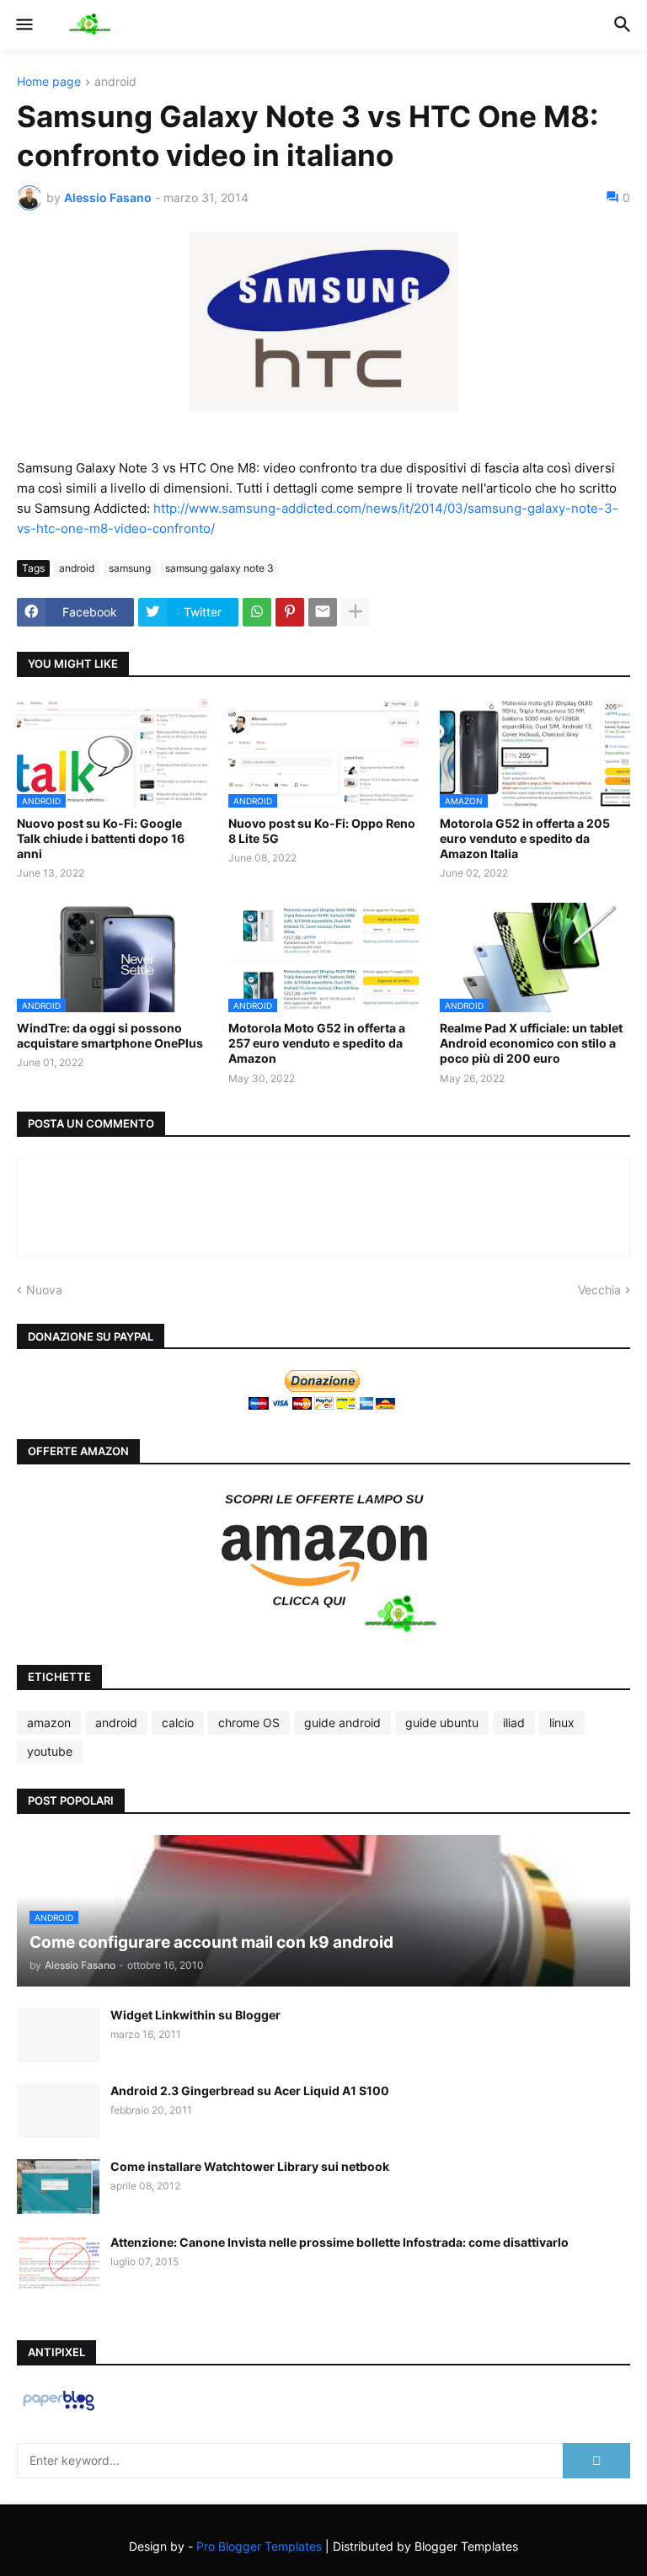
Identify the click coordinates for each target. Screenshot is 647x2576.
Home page (49, 82)
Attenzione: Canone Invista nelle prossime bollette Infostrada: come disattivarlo (340, 2242)
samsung (130, 568)
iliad (514, 1723)
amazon (49, 1723)
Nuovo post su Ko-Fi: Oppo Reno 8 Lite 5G (322, 831)
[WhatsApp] (257, 612)
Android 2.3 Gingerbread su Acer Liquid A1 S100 (250, 2091)
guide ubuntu (442, 1723)
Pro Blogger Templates (259, 2546)
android (115, 82)
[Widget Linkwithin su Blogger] (58, 2035)
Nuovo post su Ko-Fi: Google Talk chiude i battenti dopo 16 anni (101, 838)
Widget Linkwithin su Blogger (195, 2015)
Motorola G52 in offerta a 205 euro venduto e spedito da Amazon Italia (525, 838)
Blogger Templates (466, 2546)
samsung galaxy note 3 (219, 568)
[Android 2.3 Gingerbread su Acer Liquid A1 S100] (58, 2111)
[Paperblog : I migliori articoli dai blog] (59, 2410)
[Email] (323, 612)
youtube (50, 1751)
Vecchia (599, 1290)
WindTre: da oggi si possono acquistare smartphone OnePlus (110, 1035)
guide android (342, 1723)
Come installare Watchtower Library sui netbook (250, 2166)
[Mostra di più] (356, 612)
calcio (178, 1723)
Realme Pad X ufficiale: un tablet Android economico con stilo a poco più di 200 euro (531, 1043)
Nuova (44, 1290)
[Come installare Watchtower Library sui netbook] (58, 2187)
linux (562, 1723)
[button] (23, 25)
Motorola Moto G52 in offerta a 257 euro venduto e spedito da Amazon (317, 1043)
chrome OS (249, 1723)
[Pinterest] (290, 612)
